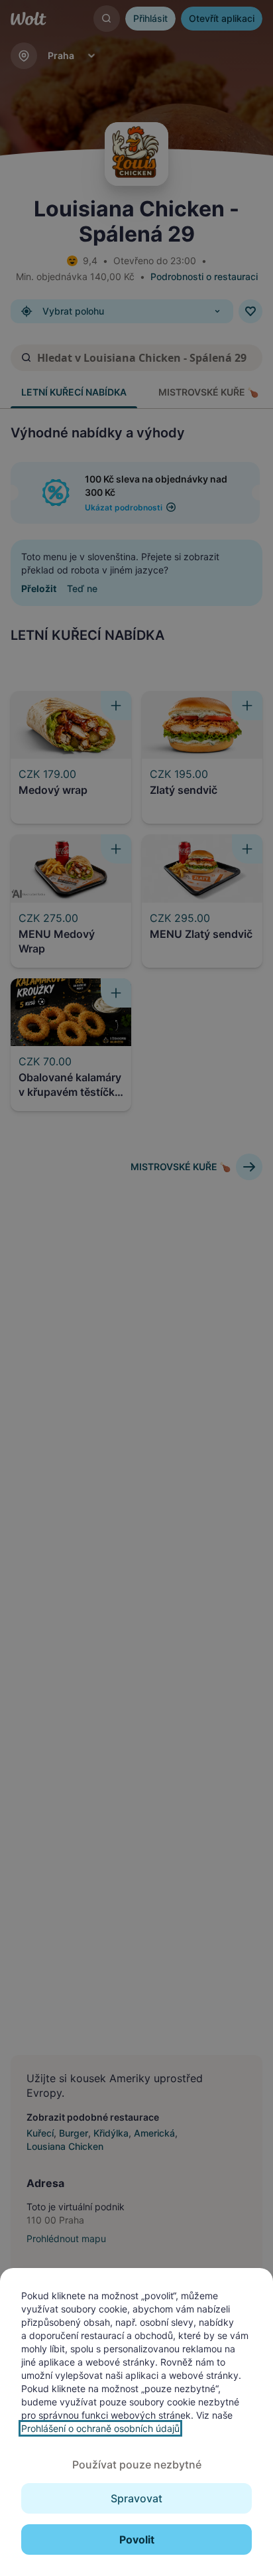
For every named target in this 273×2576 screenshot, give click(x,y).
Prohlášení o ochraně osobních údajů (100, 2428)
